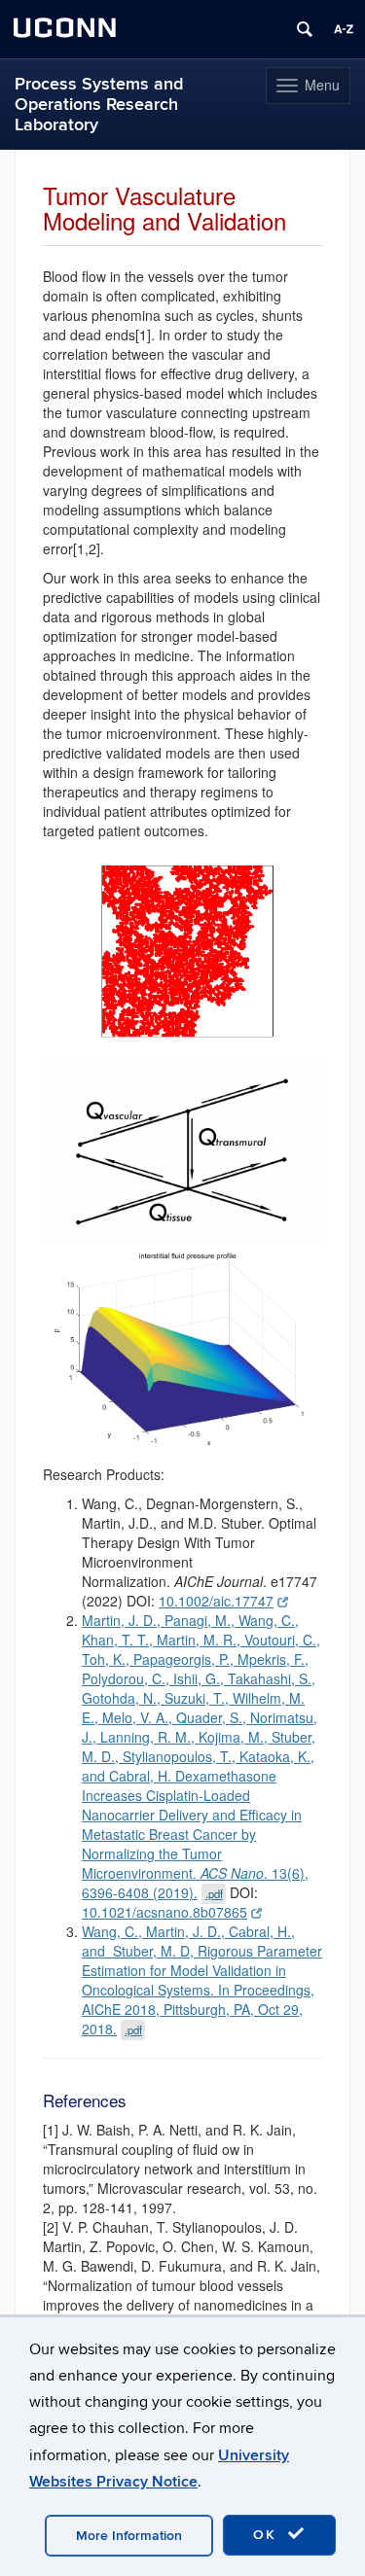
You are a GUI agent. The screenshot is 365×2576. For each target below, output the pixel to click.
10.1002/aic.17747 (216, 1601)
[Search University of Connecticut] (305, 29)
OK (268, 2535)
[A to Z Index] (344, 29)
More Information (129, 2536)
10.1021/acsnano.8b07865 (164, 1912)
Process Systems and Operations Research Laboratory (99, 105)
